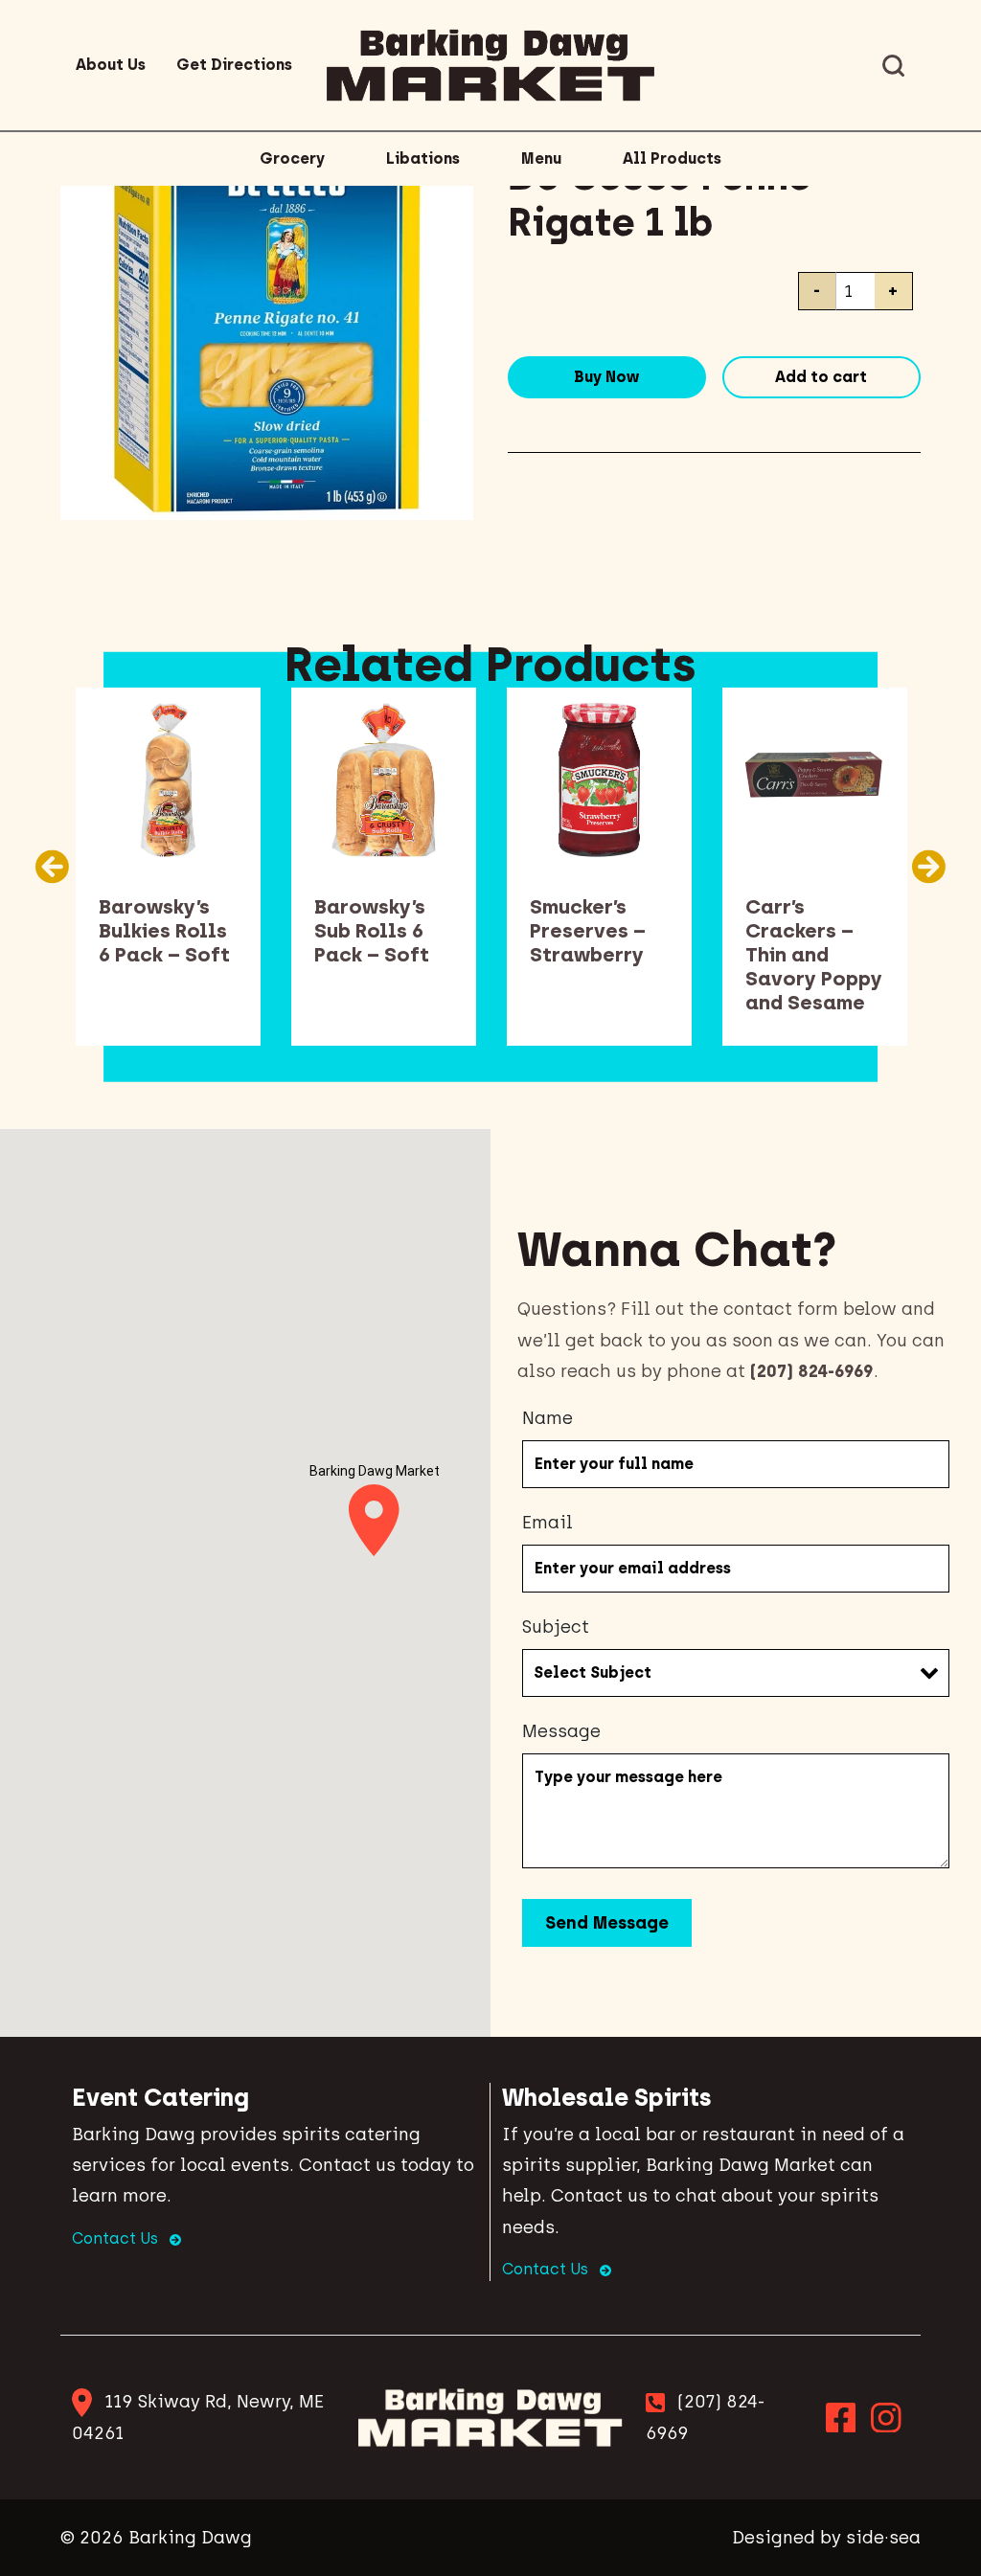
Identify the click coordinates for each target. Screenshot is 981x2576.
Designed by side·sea (826, 2538)
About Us (111, 65)
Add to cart (821, 377)
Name (548, 1418)
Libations (423, 158)
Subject (556, 1627)
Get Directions (234, 65)
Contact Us (117, 2238)
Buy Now (606, 377)
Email (548, 1523)
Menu (541, 158)
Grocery (292, 158)
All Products (672, 158)
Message (561, 1731)
